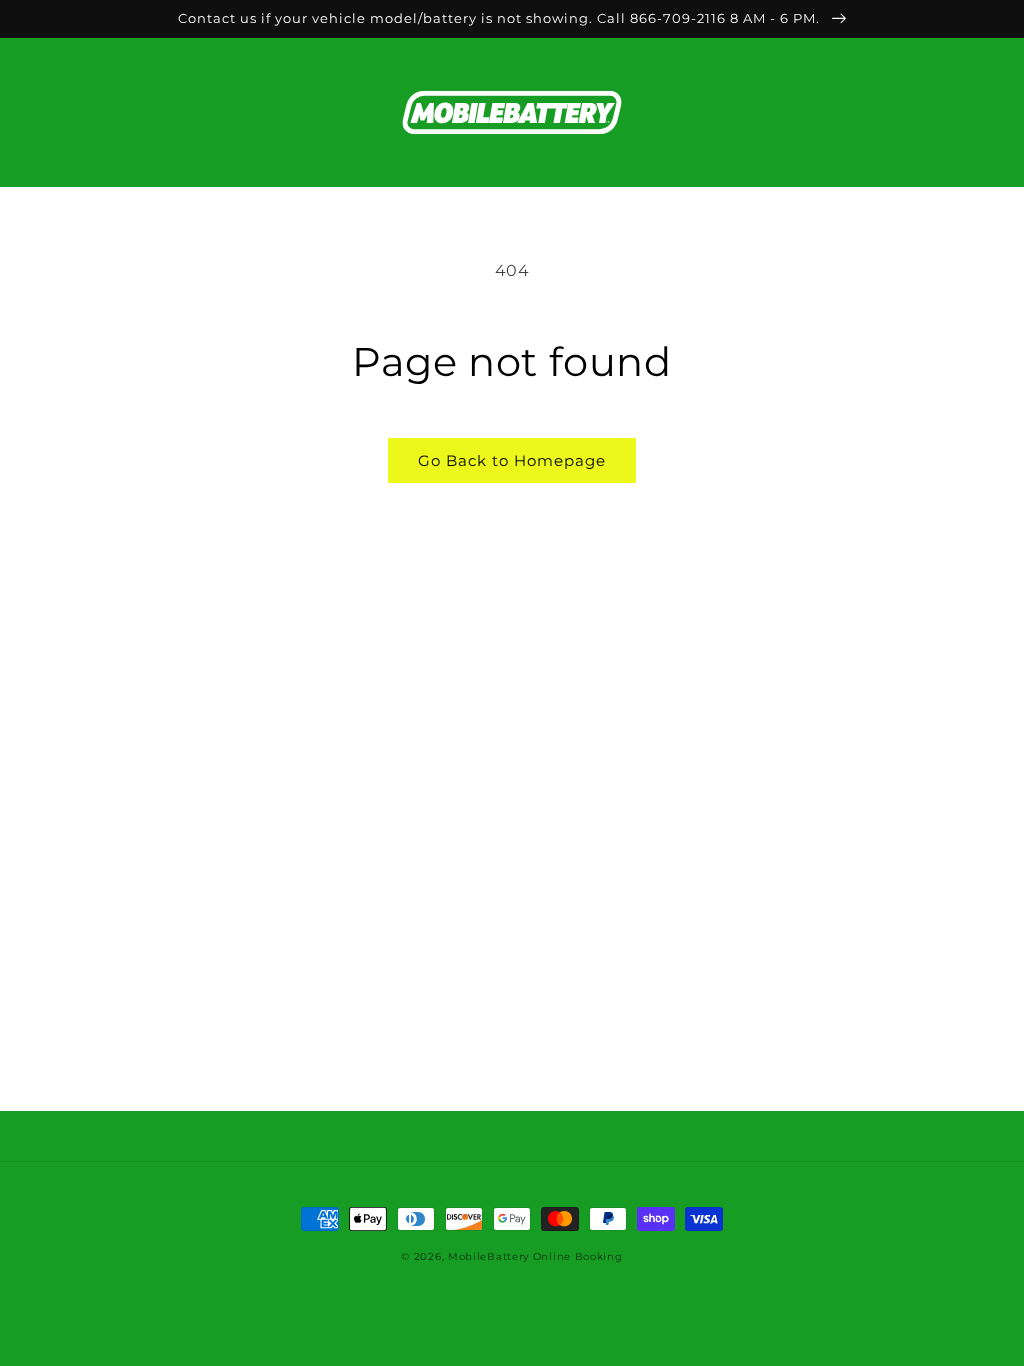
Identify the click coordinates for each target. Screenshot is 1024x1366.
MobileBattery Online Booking (535, 1256)
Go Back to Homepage (512, 460)
